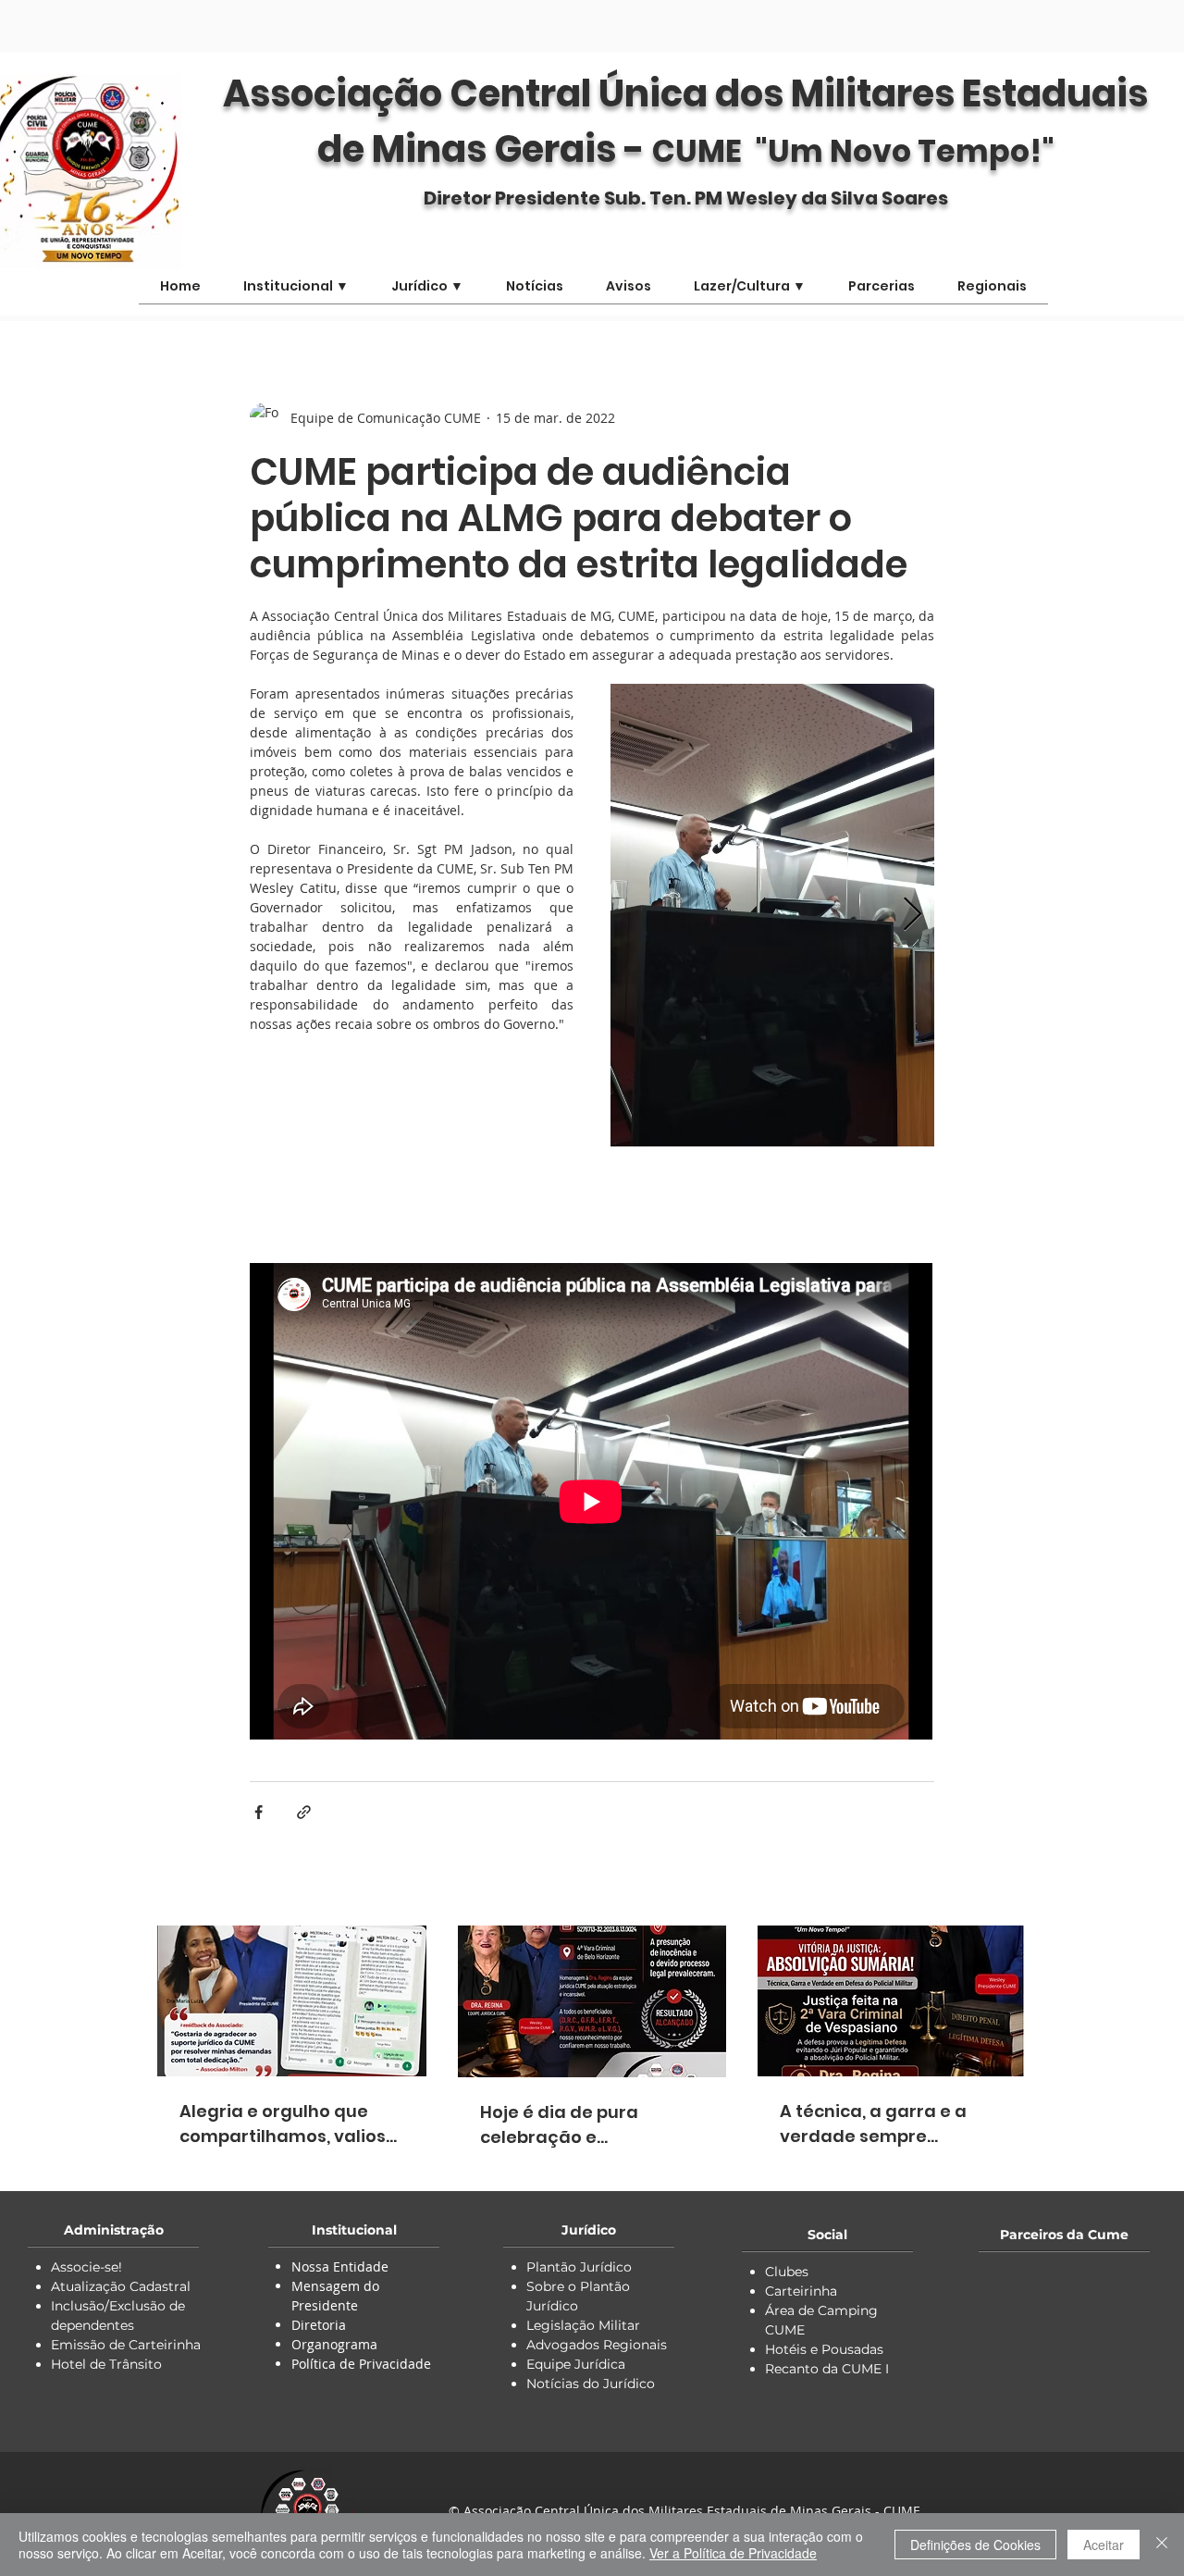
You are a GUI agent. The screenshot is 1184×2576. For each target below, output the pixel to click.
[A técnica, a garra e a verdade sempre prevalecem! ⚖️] (892, 2001)
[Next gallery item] (913, 916)
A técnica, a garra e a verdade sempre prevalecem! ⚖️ (873, 2124)
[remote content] (592, 1198)
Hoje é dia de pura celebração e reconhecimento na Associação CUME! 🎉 (572, 2125)
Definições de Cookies (975, 2545)
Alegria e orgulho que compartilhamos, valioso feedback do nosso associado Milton (288, 2124)
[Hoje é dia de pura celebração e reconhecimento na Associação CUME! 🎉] (592, 2001)
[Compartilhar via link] (304, 1812)
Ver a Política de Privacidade (733, 2553)
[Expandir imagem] (772, 915)
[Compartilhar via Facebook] (259, 1812)
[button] (750, 292)
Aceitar (1104, 2545)
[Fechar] (1162, 2545)
